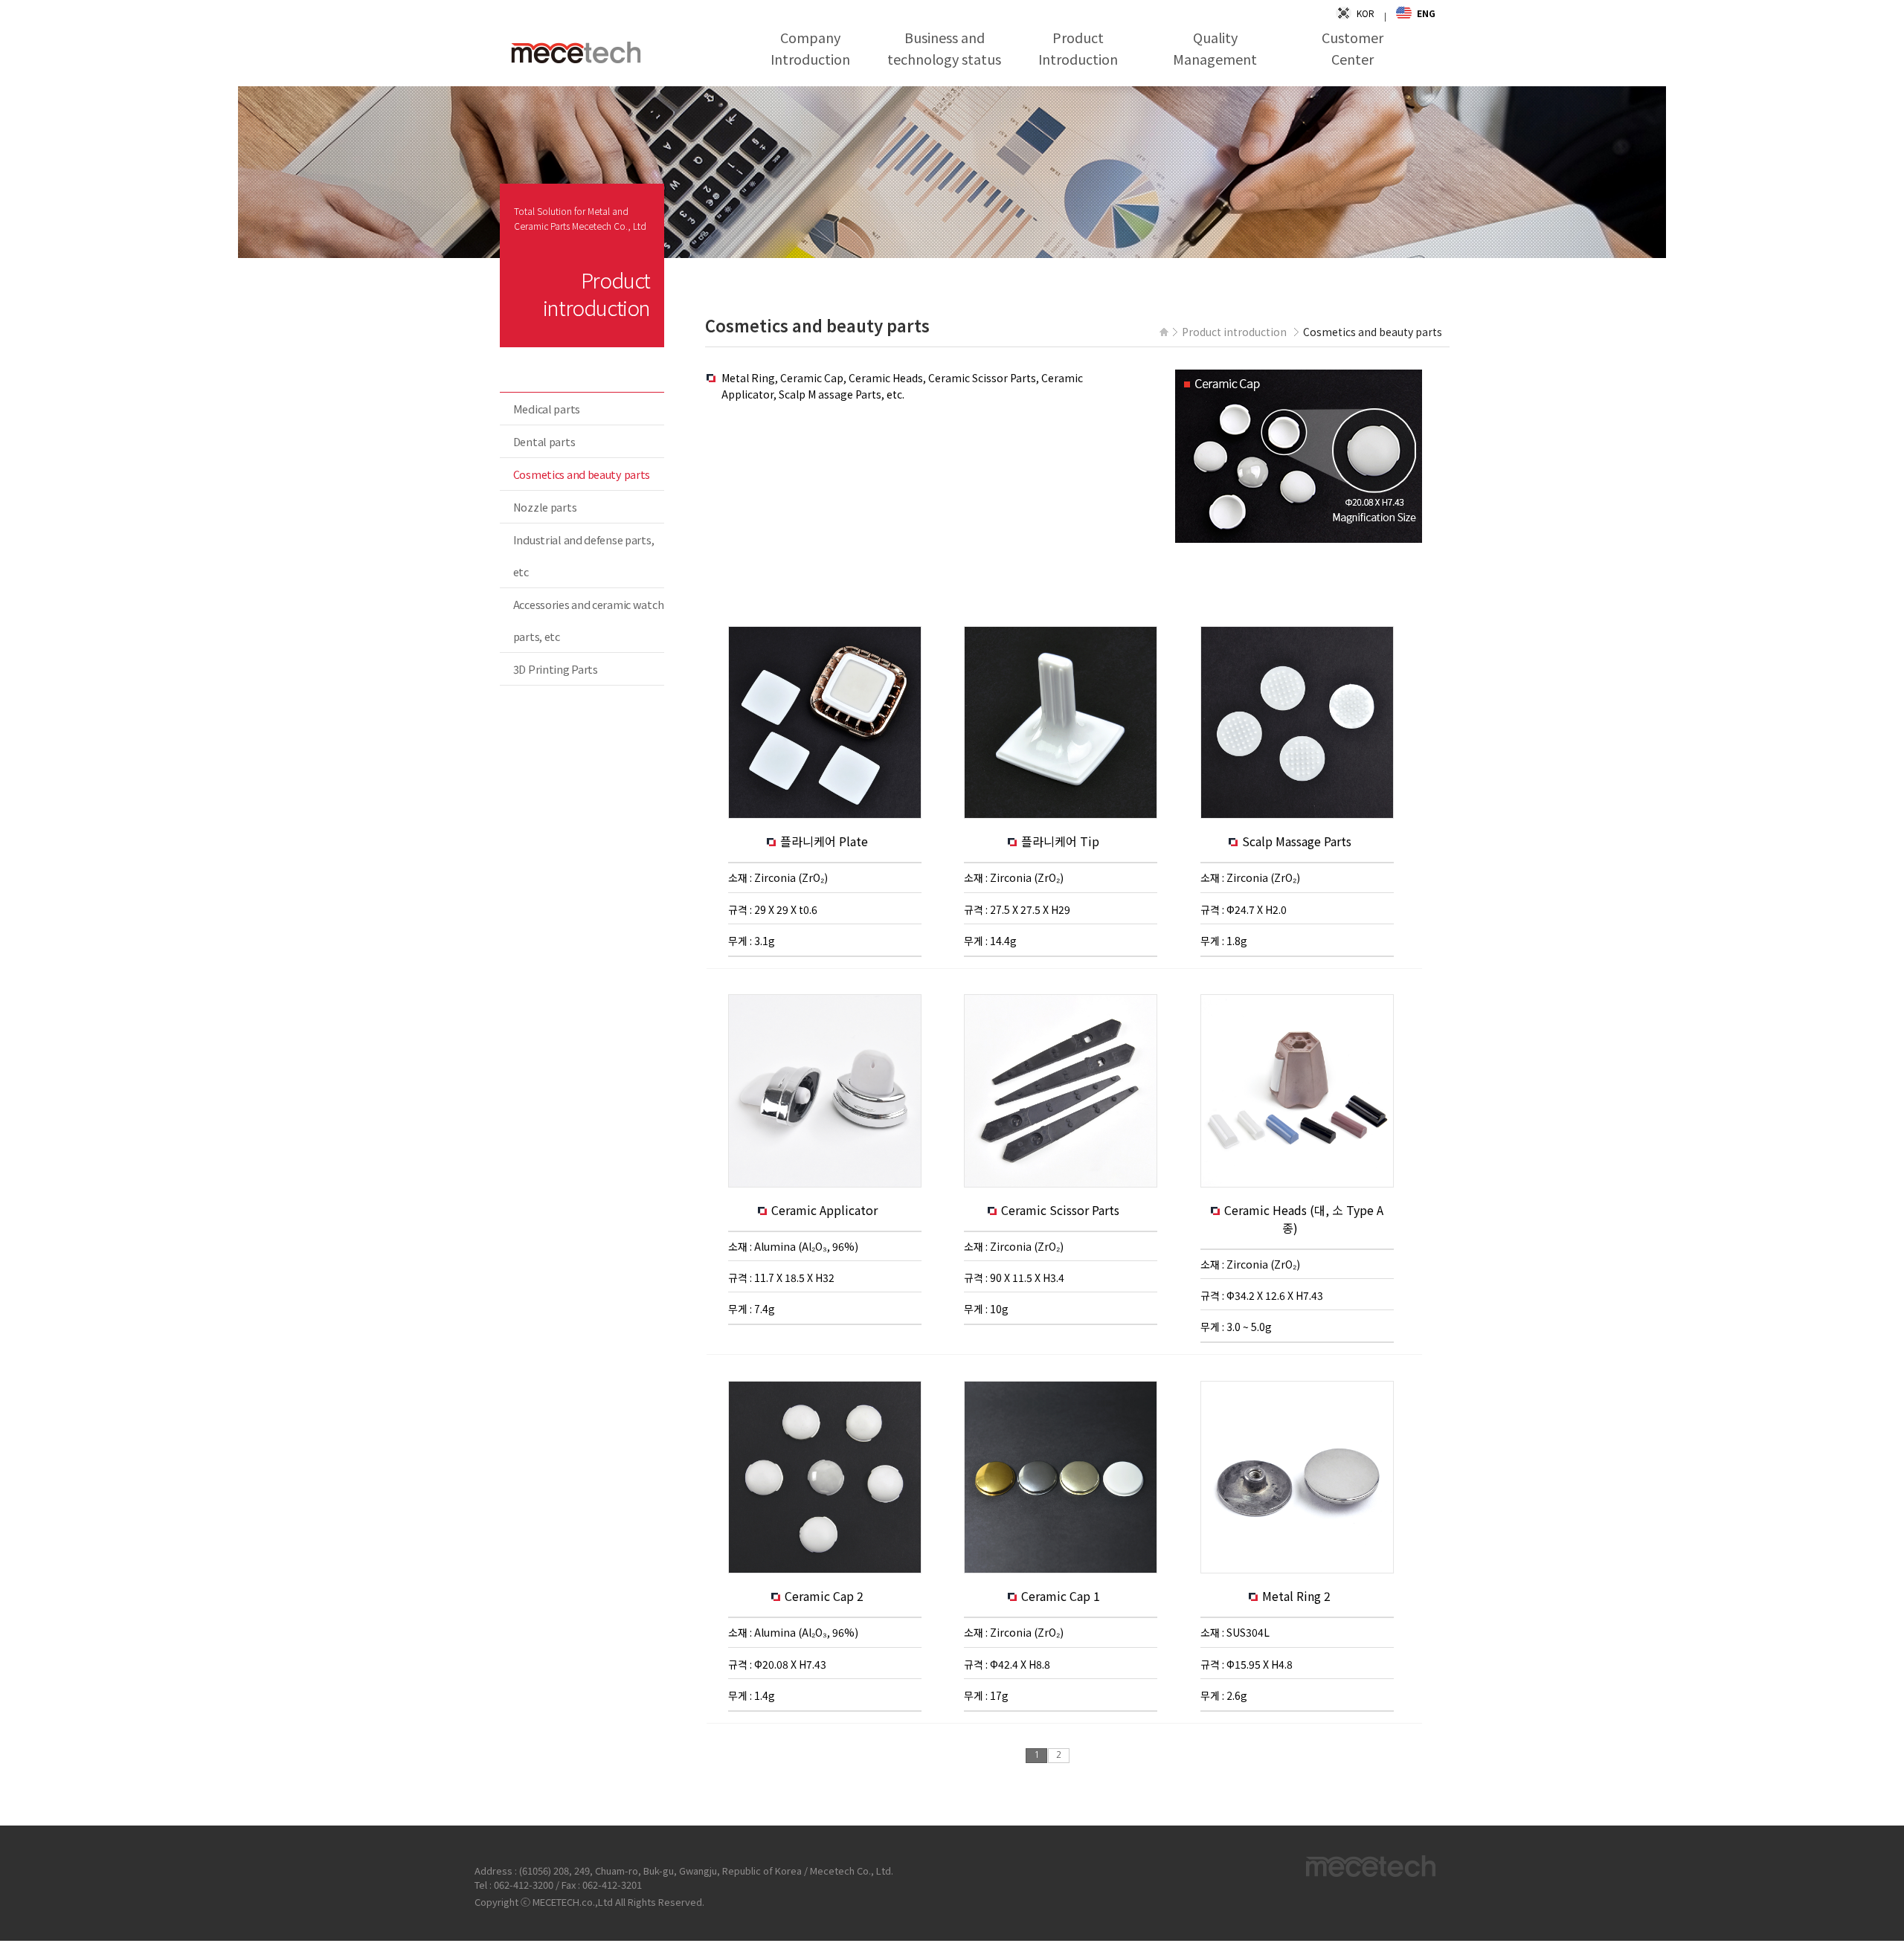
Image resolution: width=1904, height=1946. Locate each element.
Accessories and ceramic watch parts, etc (589, 620)
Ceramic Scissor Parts (1062, 1210)
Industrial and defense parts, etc (584, 555)
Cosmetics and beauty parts (582, 474)
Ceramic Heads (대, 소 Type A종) (1304, 1219)
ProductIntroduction (1078, 48)
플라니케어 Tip (1062, 841)
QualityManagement (1215, 48)
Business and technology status (944, 48)
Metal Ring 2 (1298, 1596)
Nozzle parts (545, 507)
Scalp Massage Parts (1298, 841)
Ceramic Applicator (826, 1210)
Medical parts (547, 409)
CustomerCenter (1353, 48)
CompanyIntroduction (810, 48)
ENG (1426, 13)
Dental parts (544, 441)
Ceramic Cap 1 (1062, 1596)
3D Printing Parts (556, 669)
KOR (1366, 13)
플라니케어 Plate (826, 841)
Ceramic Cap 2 (826, 1596)
